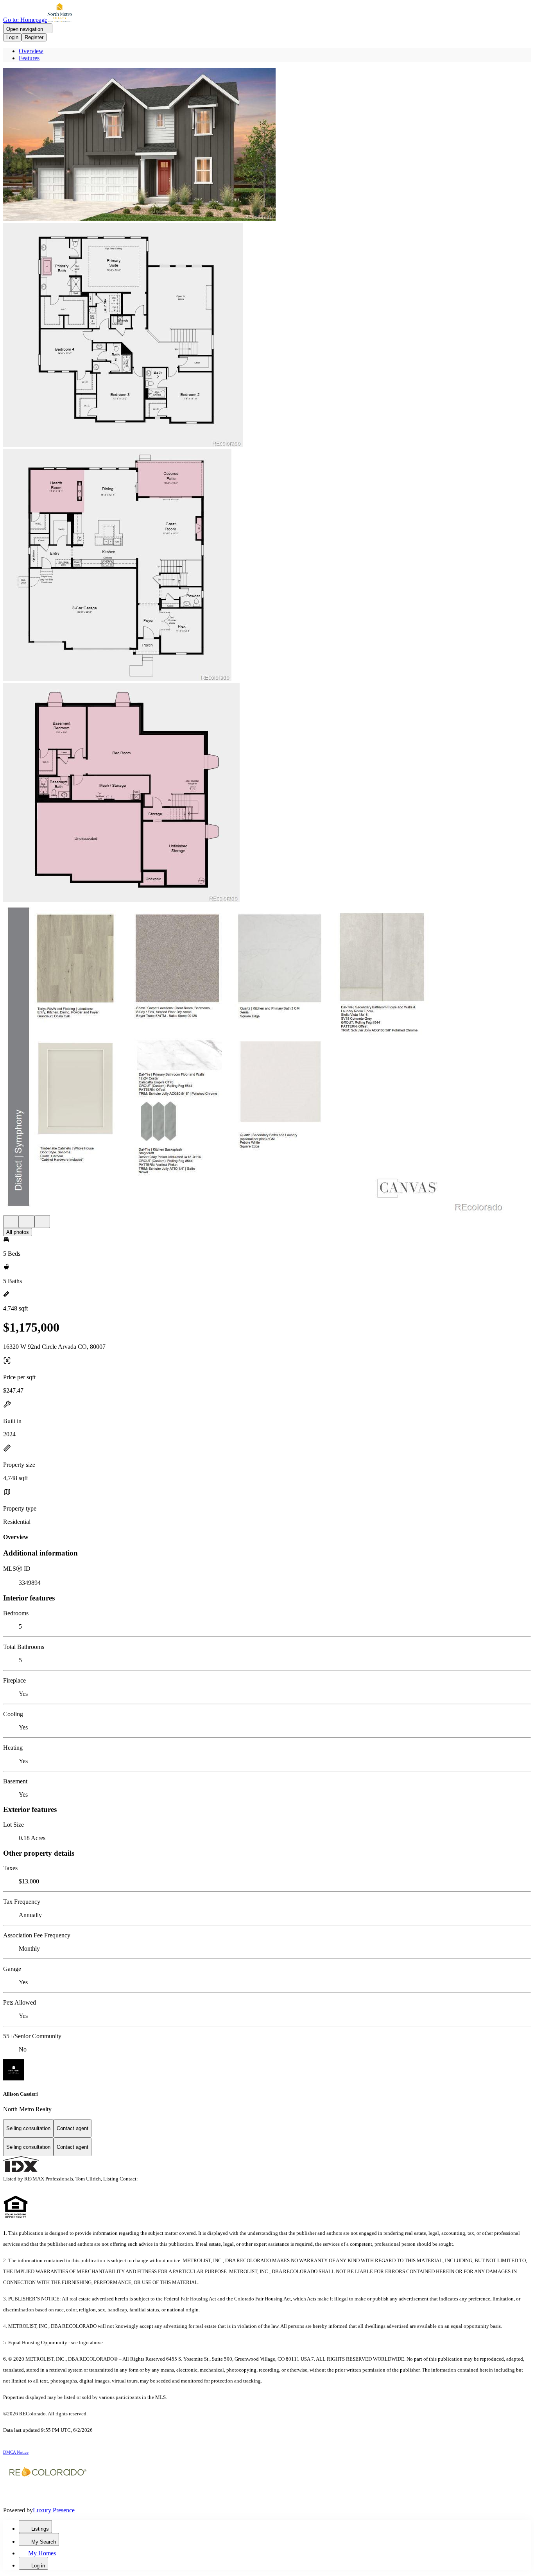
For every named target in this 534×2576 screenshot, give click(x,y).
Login (12, 37)
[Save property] (27, 1222)
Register (34, 37)
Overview (31, 51)
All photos (18, 1232)
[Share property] (42, 1222)
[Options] (11, 1222)
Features (29, 58)
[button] (267, 145)
